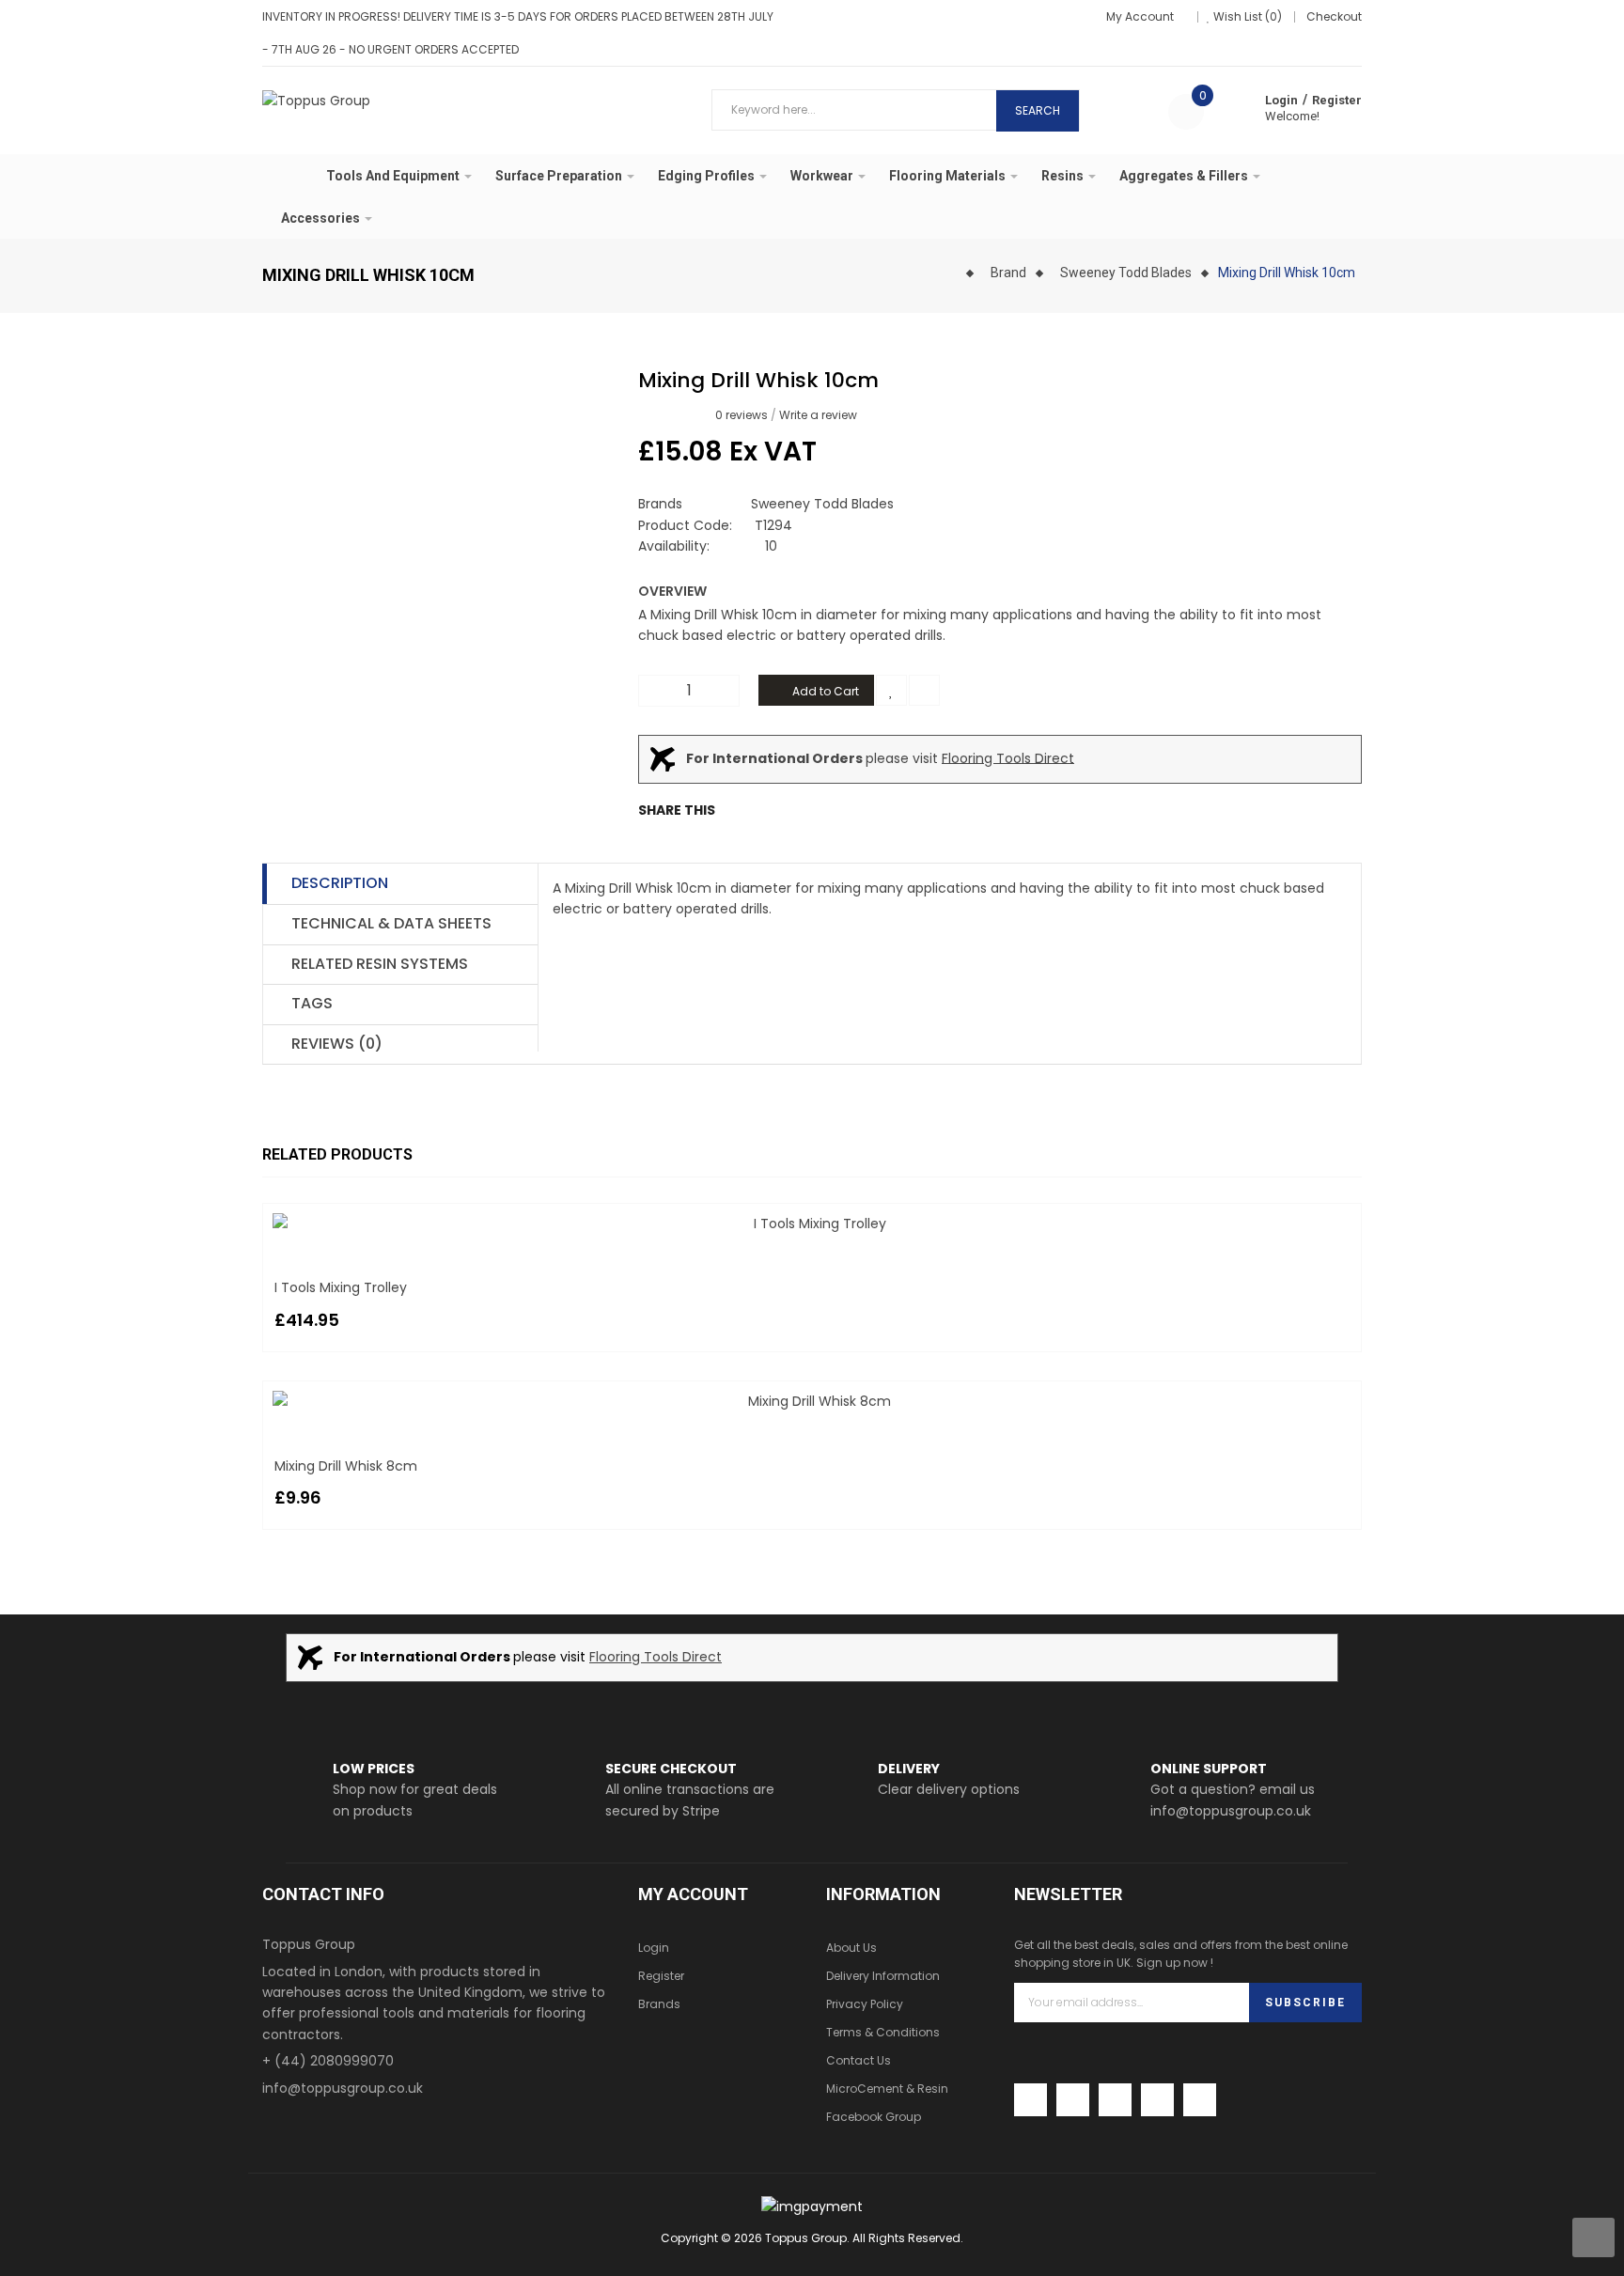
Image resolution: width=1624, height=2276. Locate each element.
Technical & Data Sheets (391, 923)
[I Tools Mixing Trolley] (812, 1224)
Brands (659, 2004)
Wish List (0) (1248, 16)
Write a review (818, 415)
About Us (851, 1948)
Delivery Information (883, 1976)
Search (1038, 110)
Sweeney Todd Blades (1126, 273)
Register (1337, 100)
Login (1281, 100)
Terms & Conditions (883, 2032)
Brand (1008, 273)
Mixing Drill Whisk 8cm (346, 1466)
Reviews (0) (337, 1044)
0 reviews (742, 415)
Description (340, 883)
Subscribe (1305, 2003)
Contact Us (859, 2060)
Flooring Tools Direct (1008, 757)
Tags (312, 1003)
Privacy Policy (865, 2004)
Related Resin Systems (380, 964)
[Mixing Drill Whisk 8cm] (812, 1401)
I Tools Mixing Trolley (341, 1287)
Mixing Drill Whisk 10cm (1287, 273)
